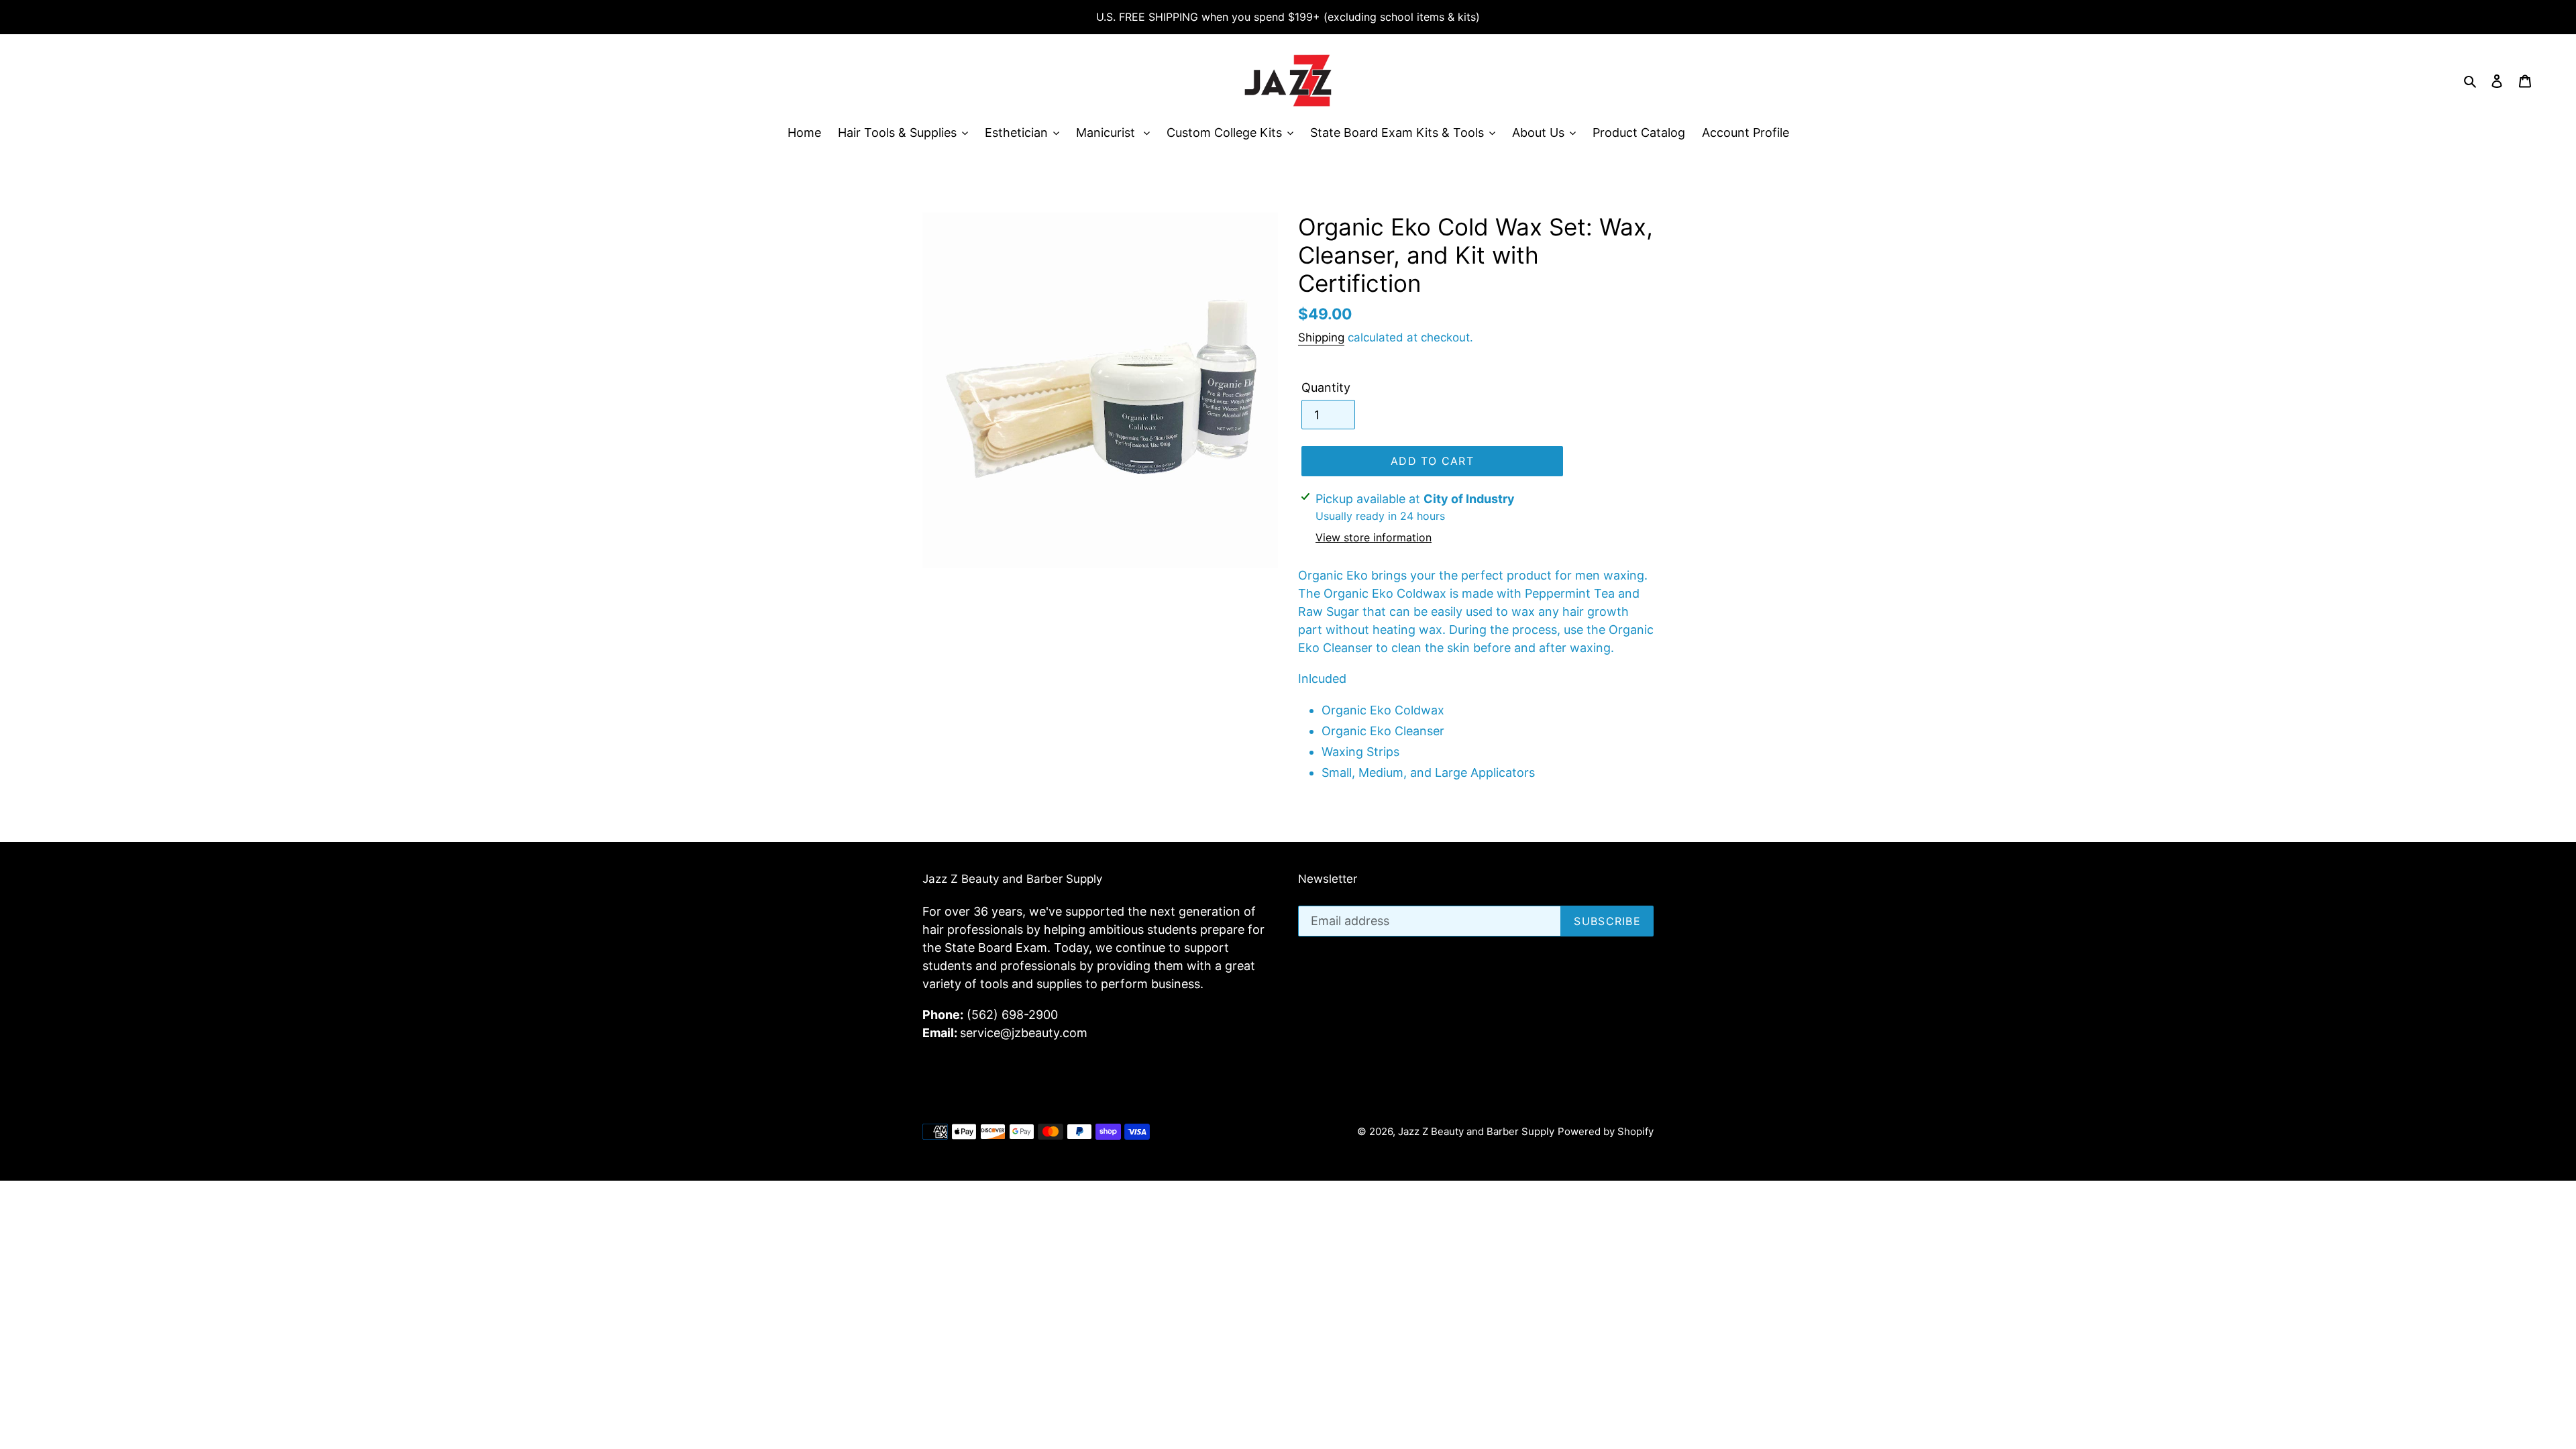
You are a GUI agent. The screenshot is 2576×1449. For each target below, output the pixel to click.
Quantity (1326, 387)
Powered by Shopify (1606, 1131)
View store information (1374, 537)
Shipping (1321, 337)
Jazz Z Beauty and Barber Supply (1476, 1131)
